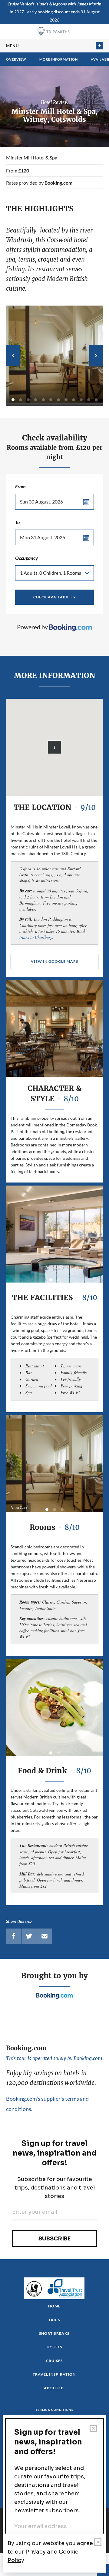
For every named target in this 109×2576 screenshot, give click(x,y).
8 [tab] (66, 400)
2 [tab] (21, 400)
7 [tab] (58, 400)
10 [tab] (81, 400)
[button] (54, 747)
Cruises (54, 2361)
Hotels (54, 2347)
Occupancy (26, 558)
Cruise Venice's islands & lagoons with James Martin (54, 4)
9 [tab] (74, 400)
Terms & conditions (54, 2410)
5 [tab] (43, 400)
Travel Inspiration (54, 2374)
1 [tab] (13, 400)
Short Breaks (54, 2333)
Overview (16, 59)
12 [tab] (96, 400)
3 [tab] (28, 400)
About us (54, 2388)
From (20, 486)
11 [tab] (89, 400)
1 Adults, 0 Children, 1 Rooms (51, 573)
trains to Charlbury (36, 937)
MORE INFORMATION (59, 59)
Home (54, 2306)
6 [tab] (51, 400)
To (17, 522)
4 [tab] (36, 400)
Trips (54, 2320)
